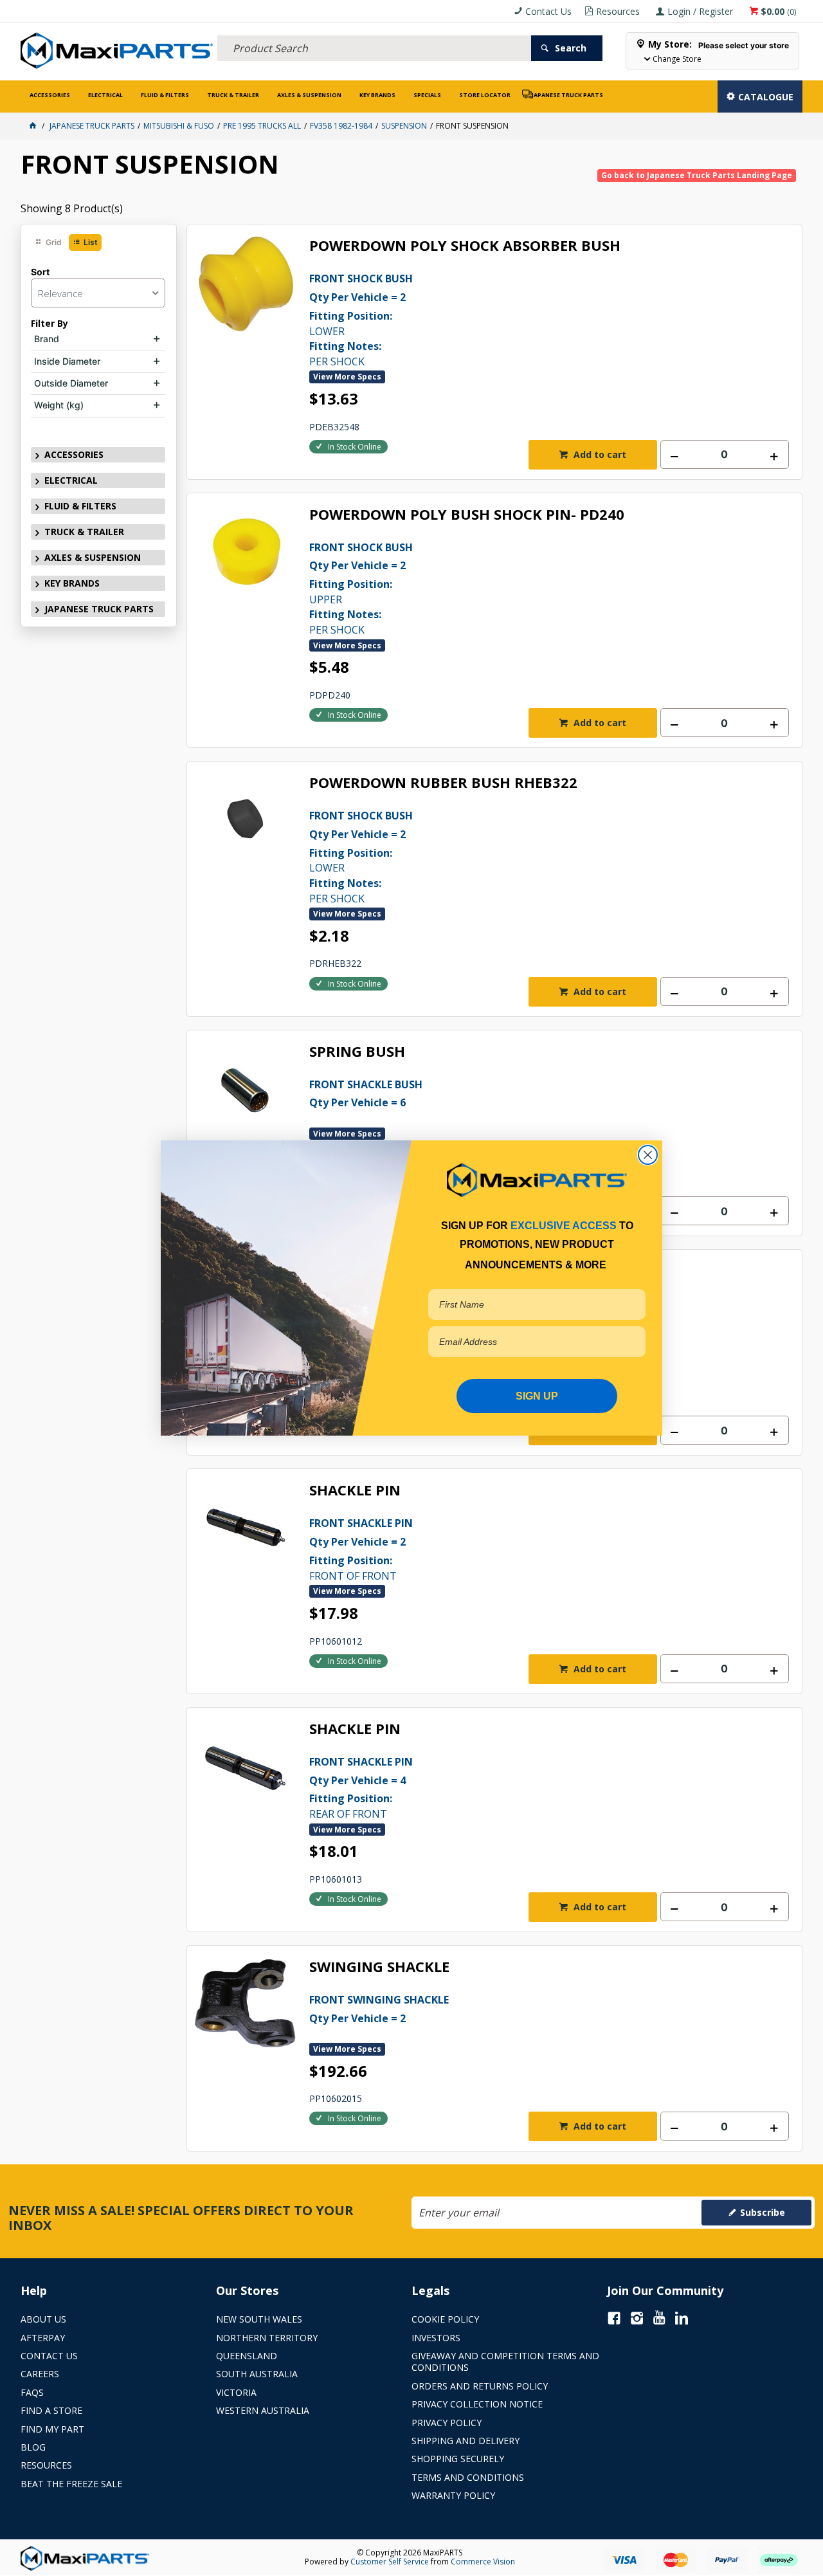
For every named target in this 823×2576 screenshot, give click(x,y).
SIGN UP (537, 1396)
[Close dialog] (648, 1155)
